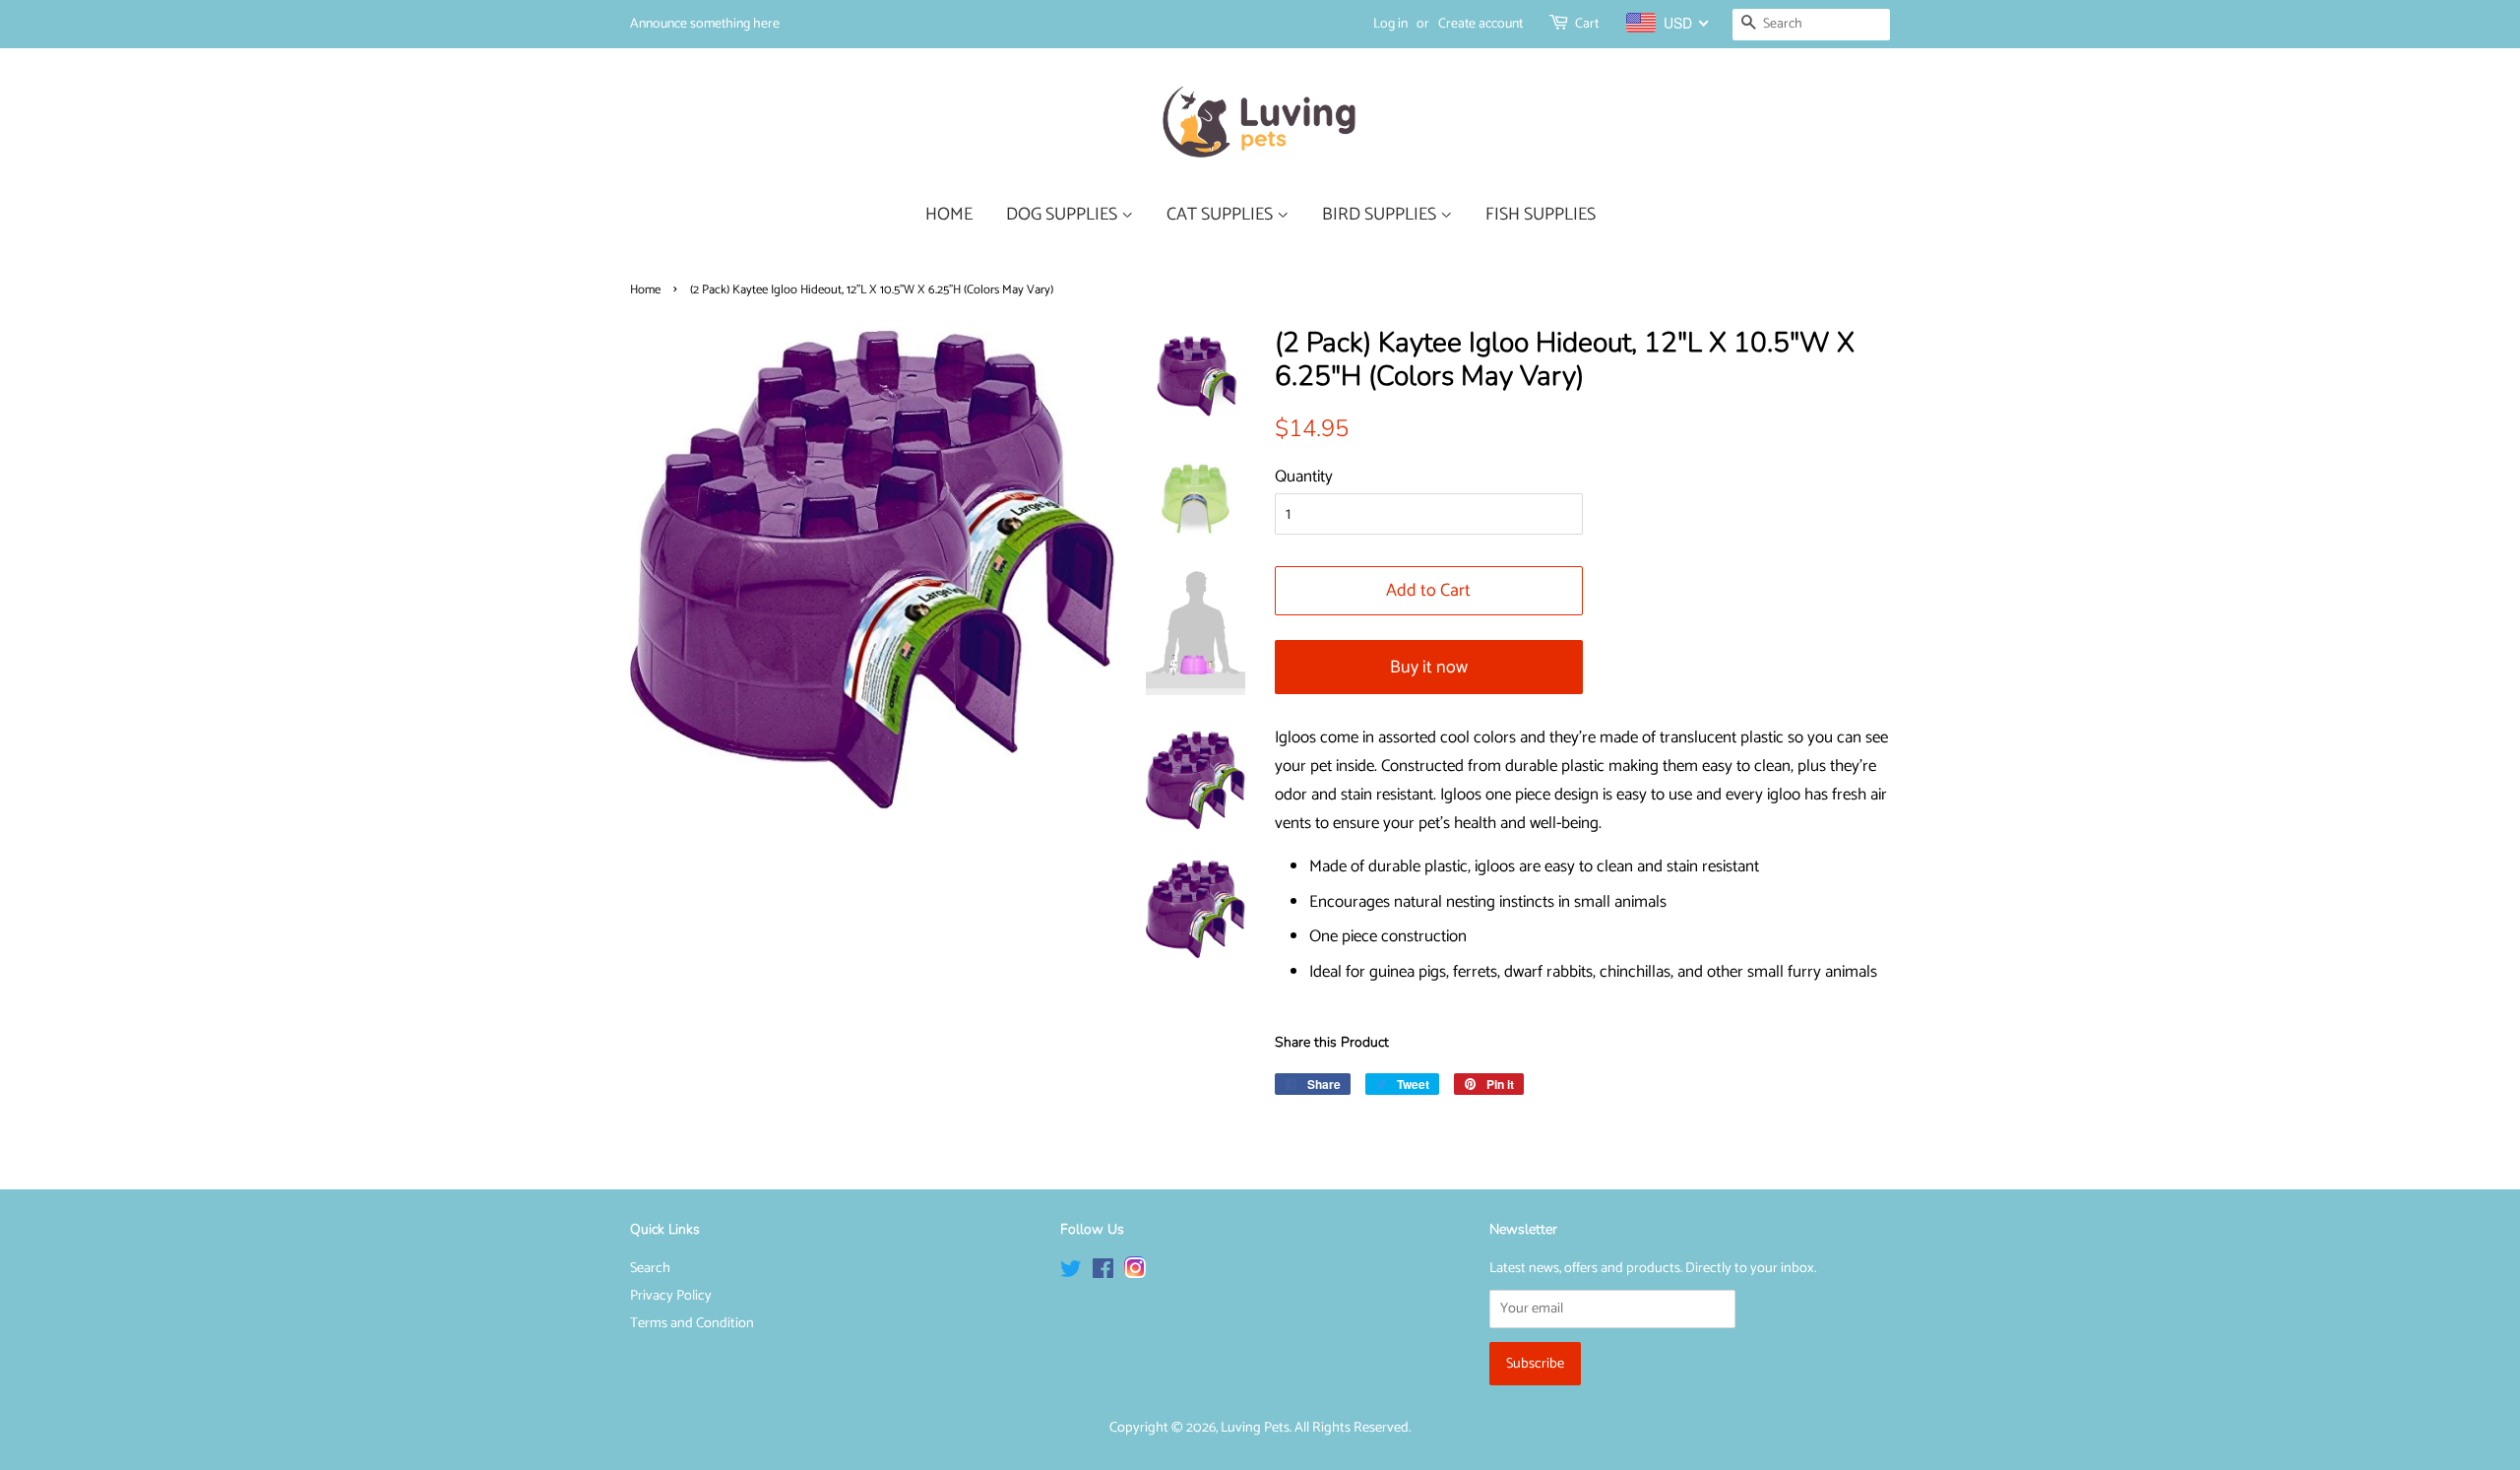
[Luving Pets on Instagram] (1135, 1273)
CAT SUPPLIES (1222, 215)
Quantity (1304, 477)
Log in (1390, 24)
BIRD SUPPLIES (1381, 215)
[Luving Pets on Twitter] (1071, 1273)
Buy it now (1429, 668)
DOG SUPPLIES (1064, 215)
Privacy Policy (671, 1296)
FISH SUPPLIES (1541, 215)
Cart (1587, 24)
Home (645, 290)
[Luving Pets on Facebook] (1103, 1273)
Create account (1480, 24)
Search (650, 1268)
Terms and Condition (692, 1323)
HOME (949, 215)
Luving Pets (1255, 1428)
